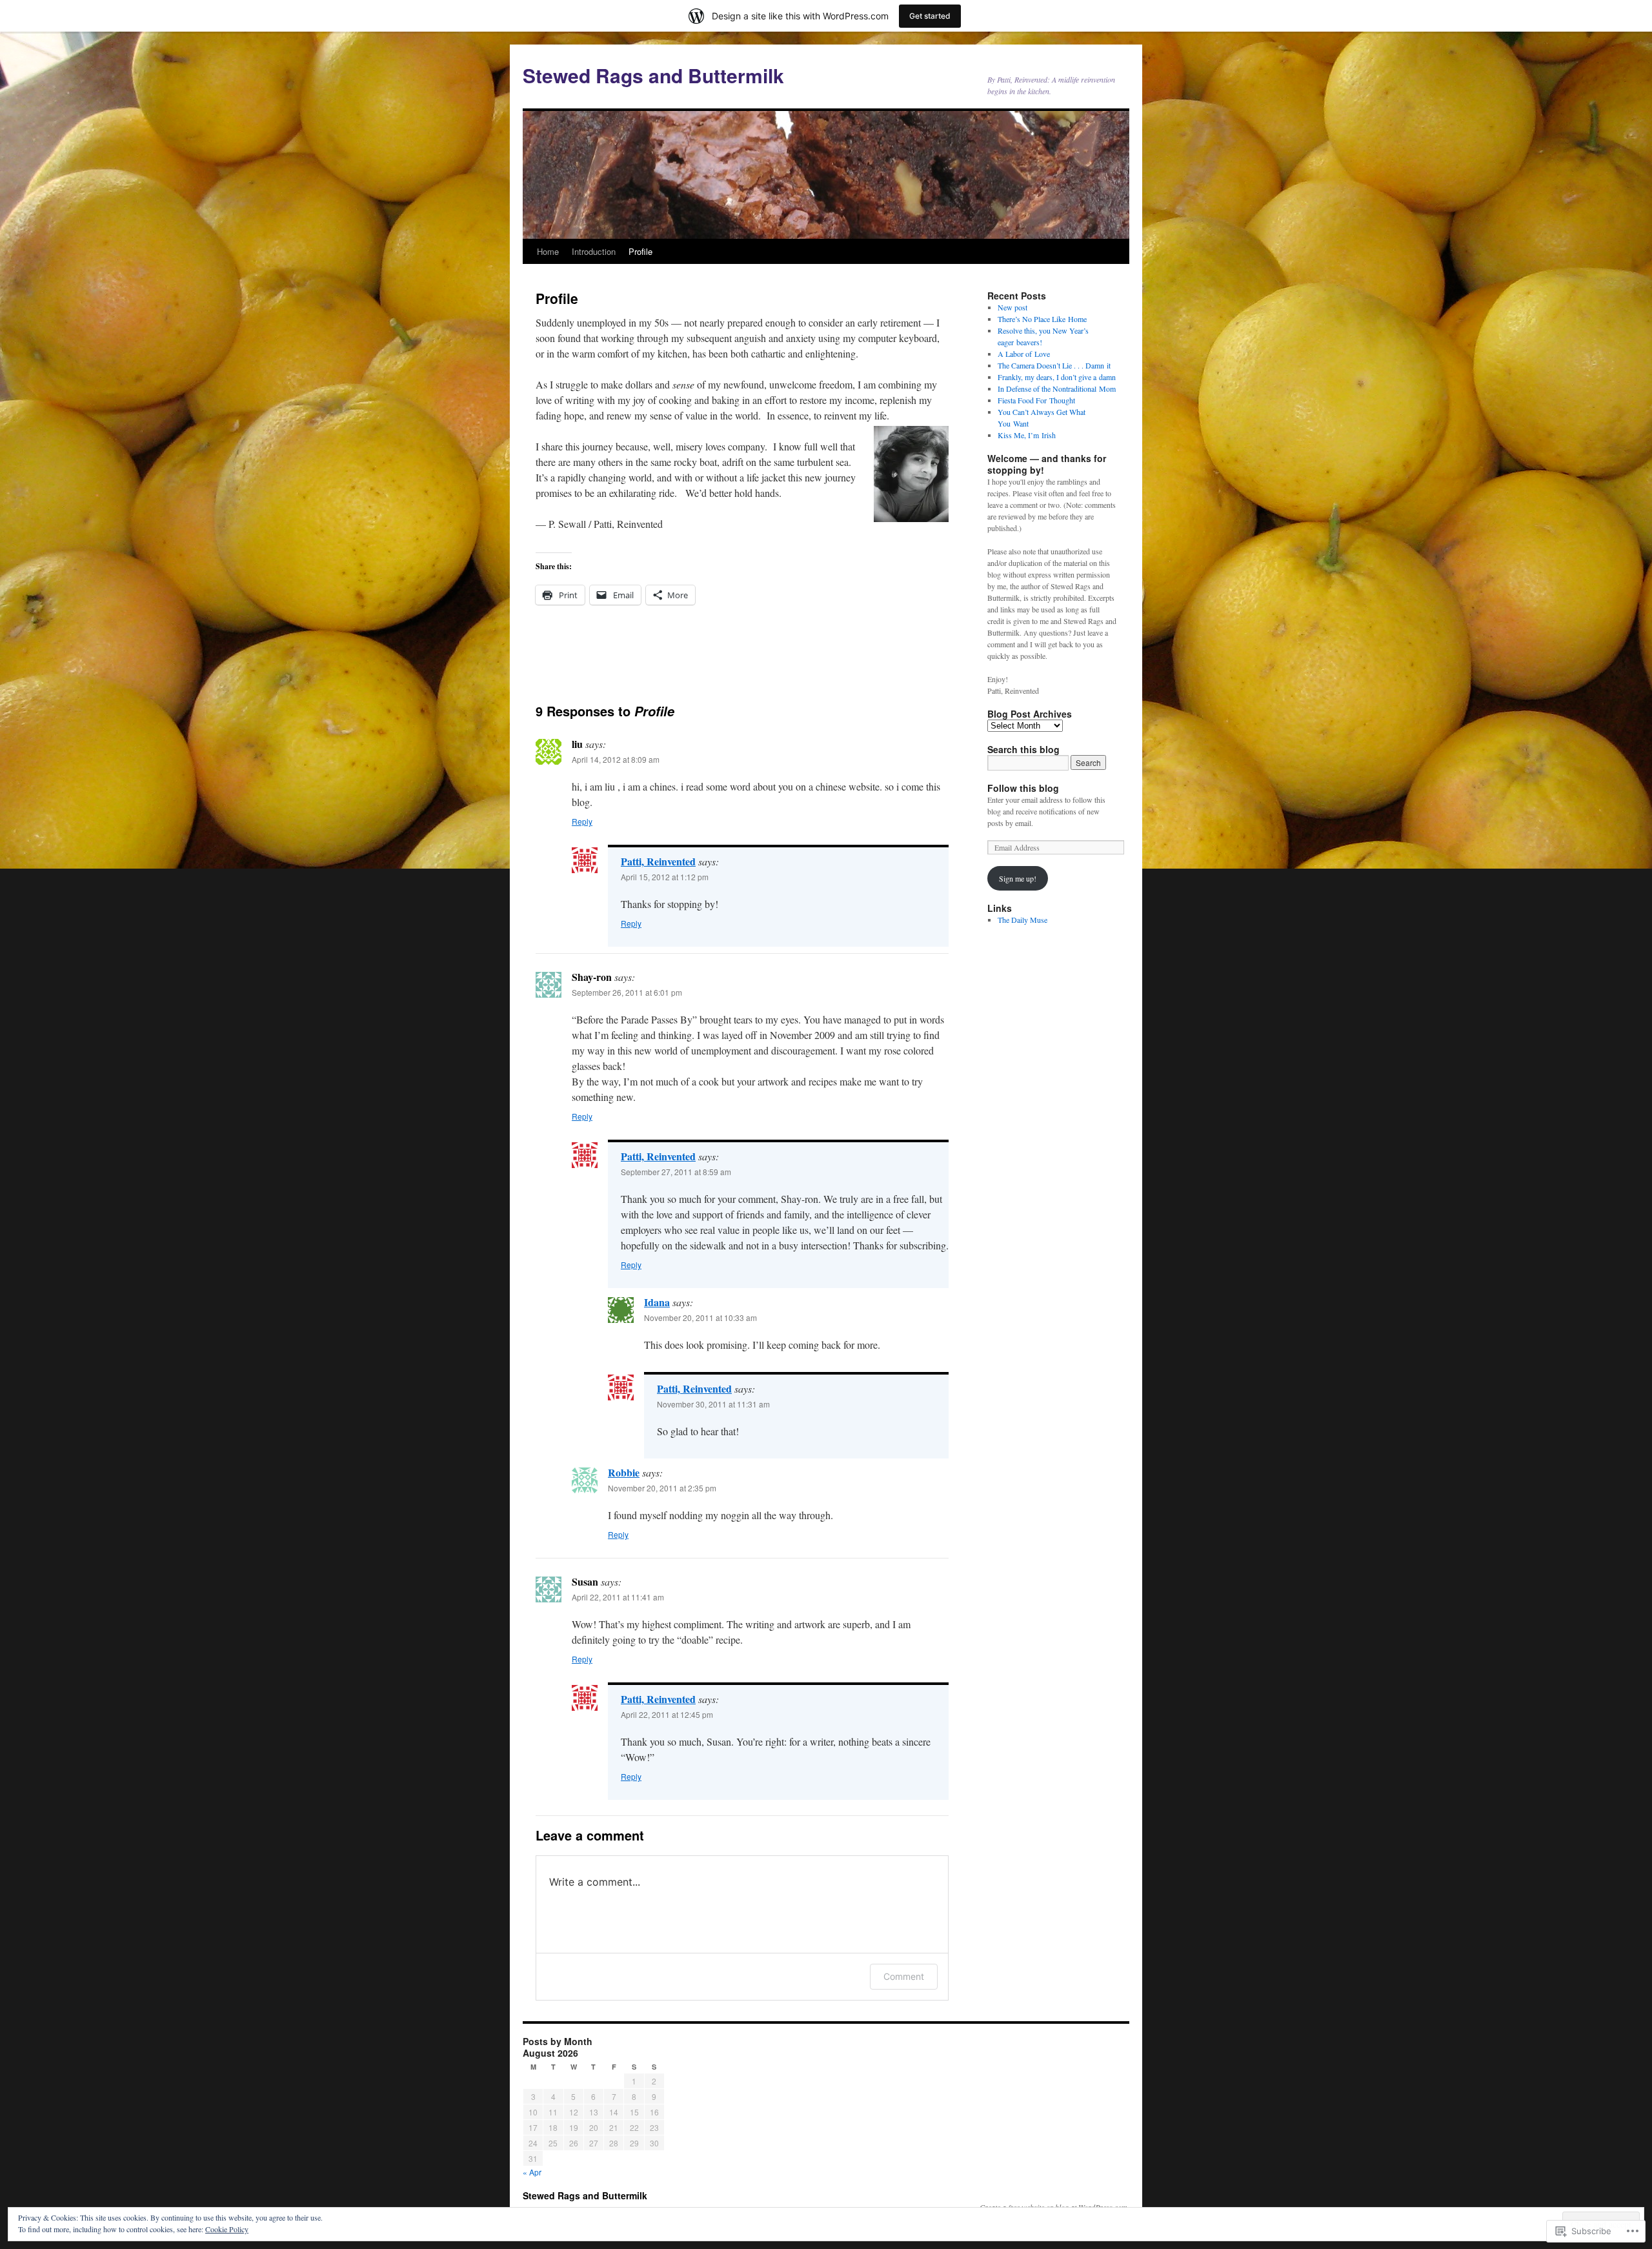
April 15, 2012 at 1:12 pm (665, 877)
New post (1012, 307)
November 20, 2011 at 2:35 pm (662, 1488)
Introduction (594, 251)
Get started (930, 16)
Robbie (624, 1472)
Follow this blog (1023, 788)
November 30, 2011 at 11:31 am (713, 1404)
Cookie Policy (227, 2229)
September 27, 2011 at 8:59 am (676, 1172)
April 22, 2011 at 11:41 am (618, 1597)
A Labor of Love (1024, 354)
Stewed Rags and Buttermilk (653, 75)
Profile (640, 251)
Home (548, 251)
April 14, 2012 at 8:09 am (616, 759)
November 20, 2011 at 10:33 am (700, 1317)
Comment (904, 1976)
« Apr (532, 2172)
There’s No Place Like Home (1042, 319)
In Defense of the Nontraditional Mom (1057, 388)
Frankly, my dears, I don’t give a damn (1057, 377)
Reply (582, 821)
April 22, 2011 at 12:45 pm (667, 1714)
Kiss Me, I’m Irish (1027, 435)
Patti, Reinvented (658, 861)
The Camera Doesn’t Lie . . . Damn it (1054, 365)
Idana (657, 1302)
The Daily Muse (1022, 920)
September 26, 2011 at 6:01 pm (627, 992)
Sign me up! (1018, 878)
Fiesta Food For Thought (1036, 400)
